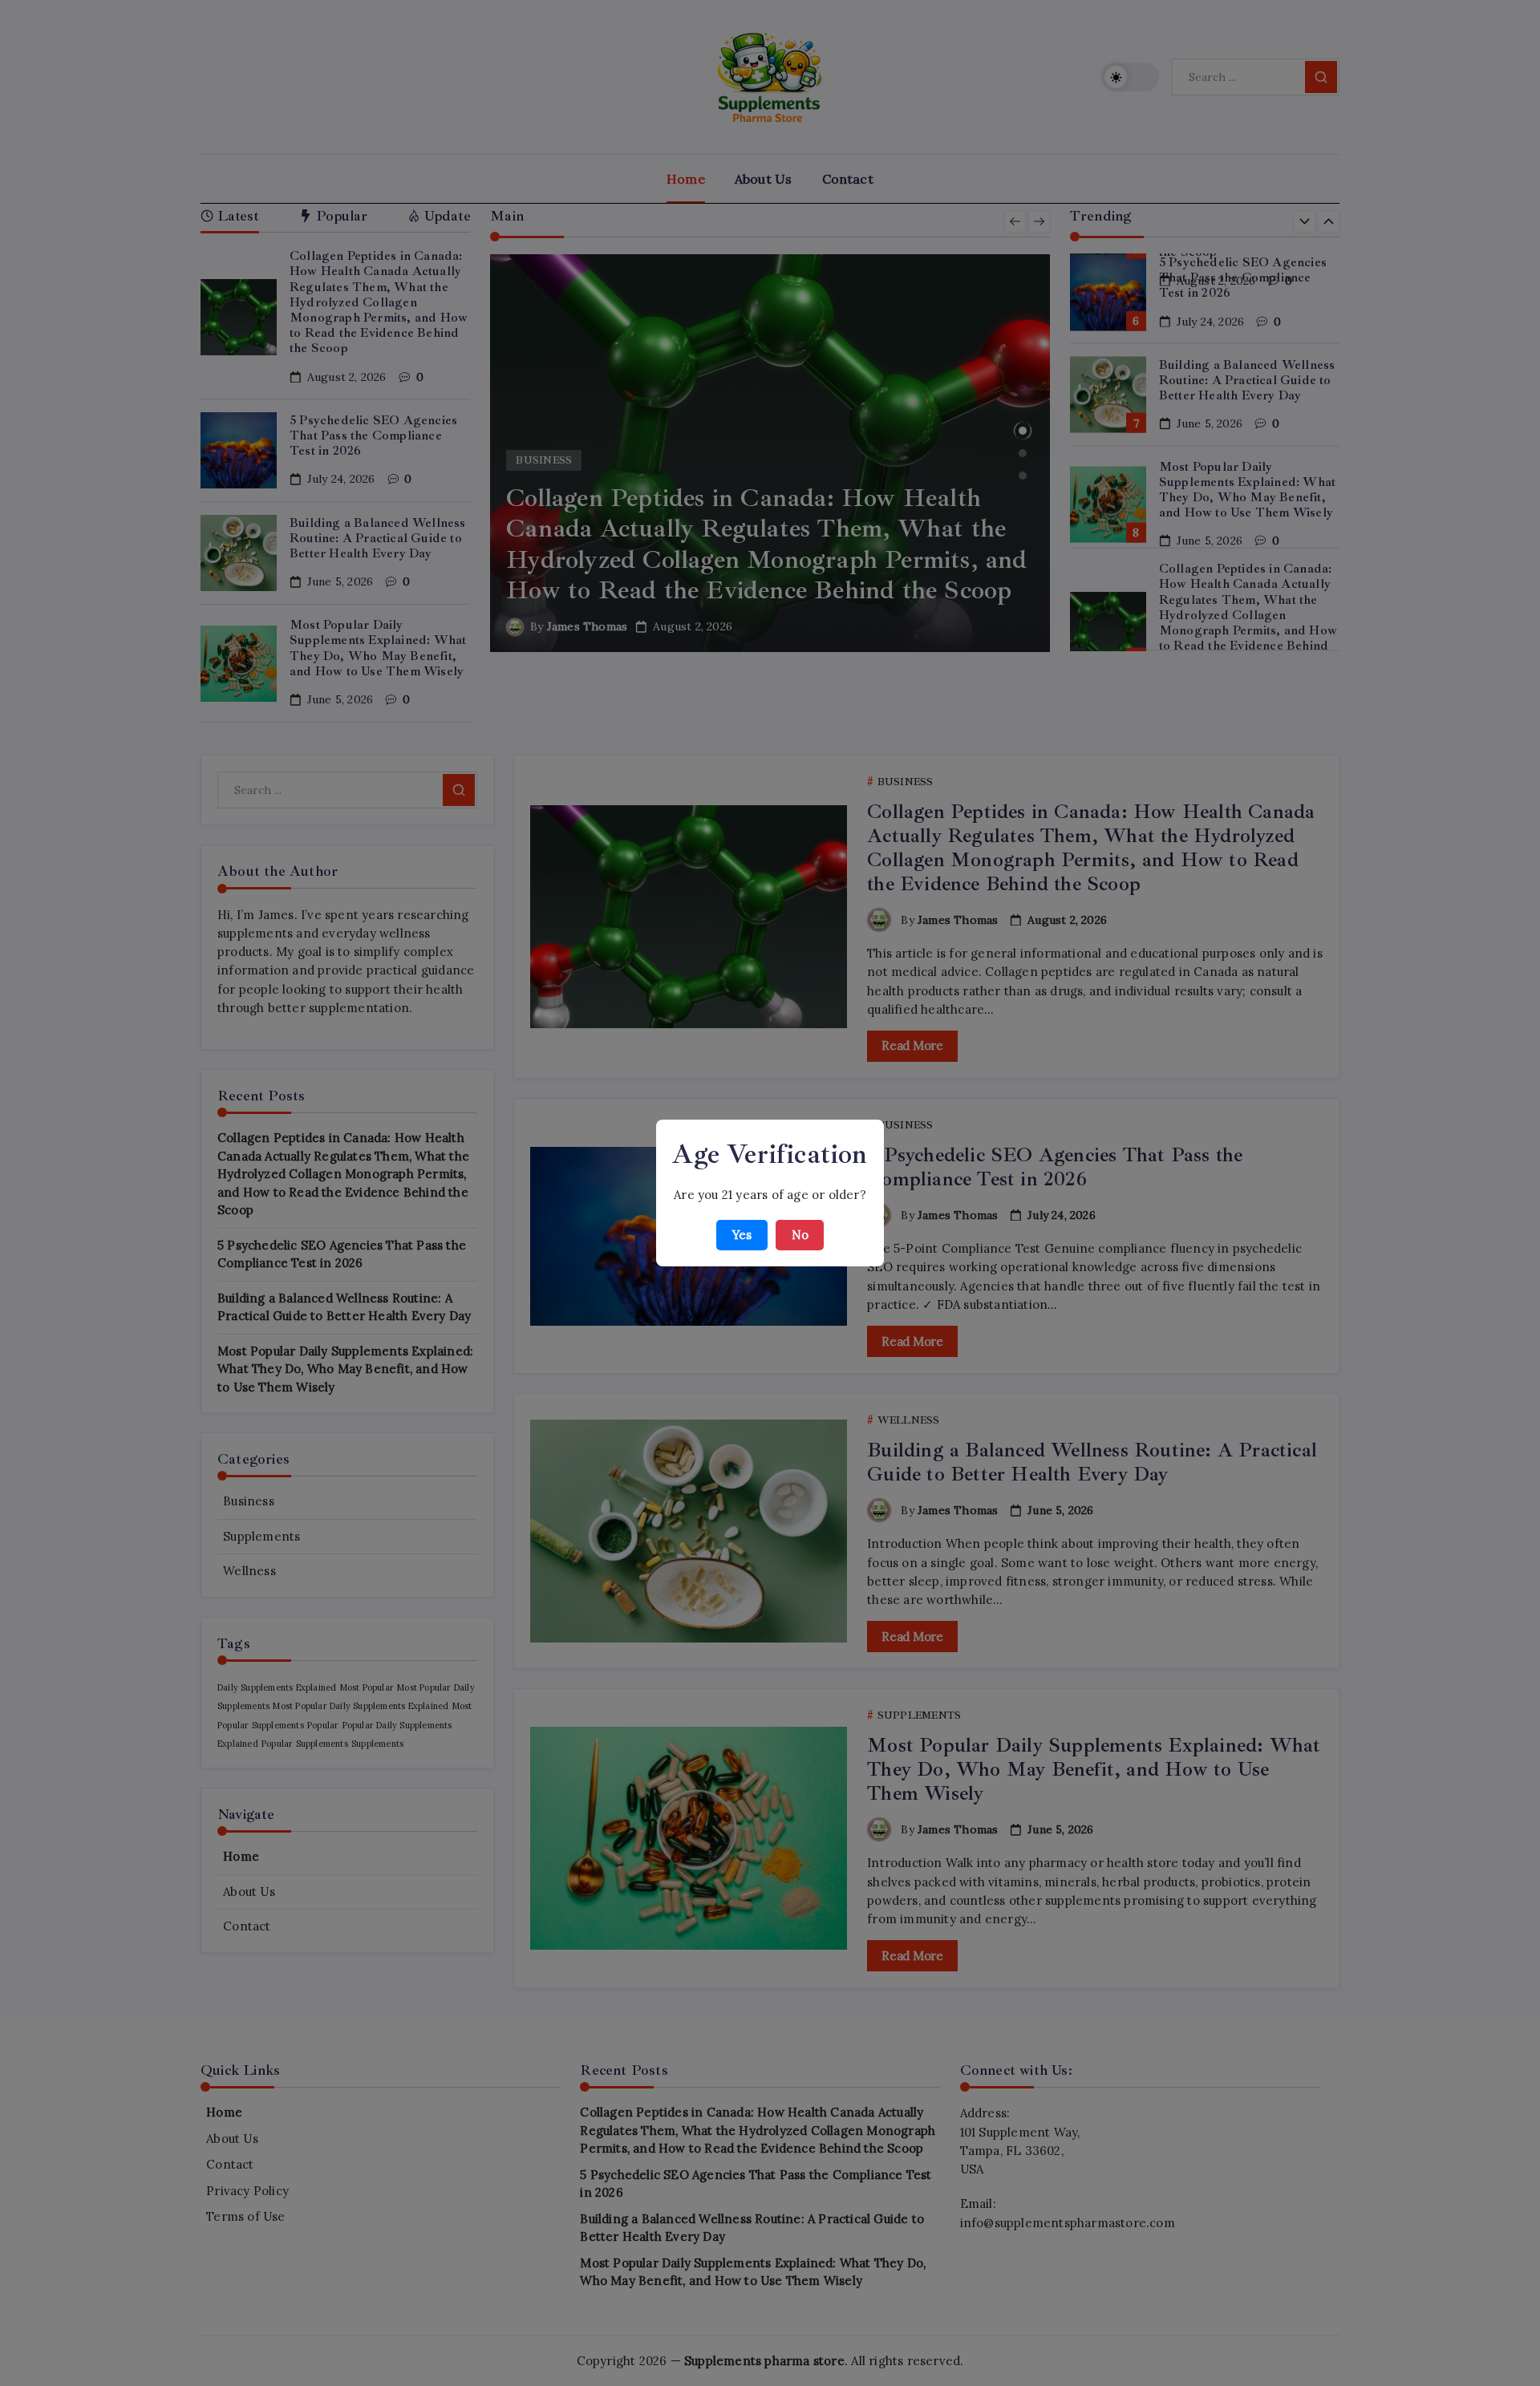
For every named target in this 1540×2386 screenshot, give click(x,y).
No (800, 1235)
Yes (742, 1235)
